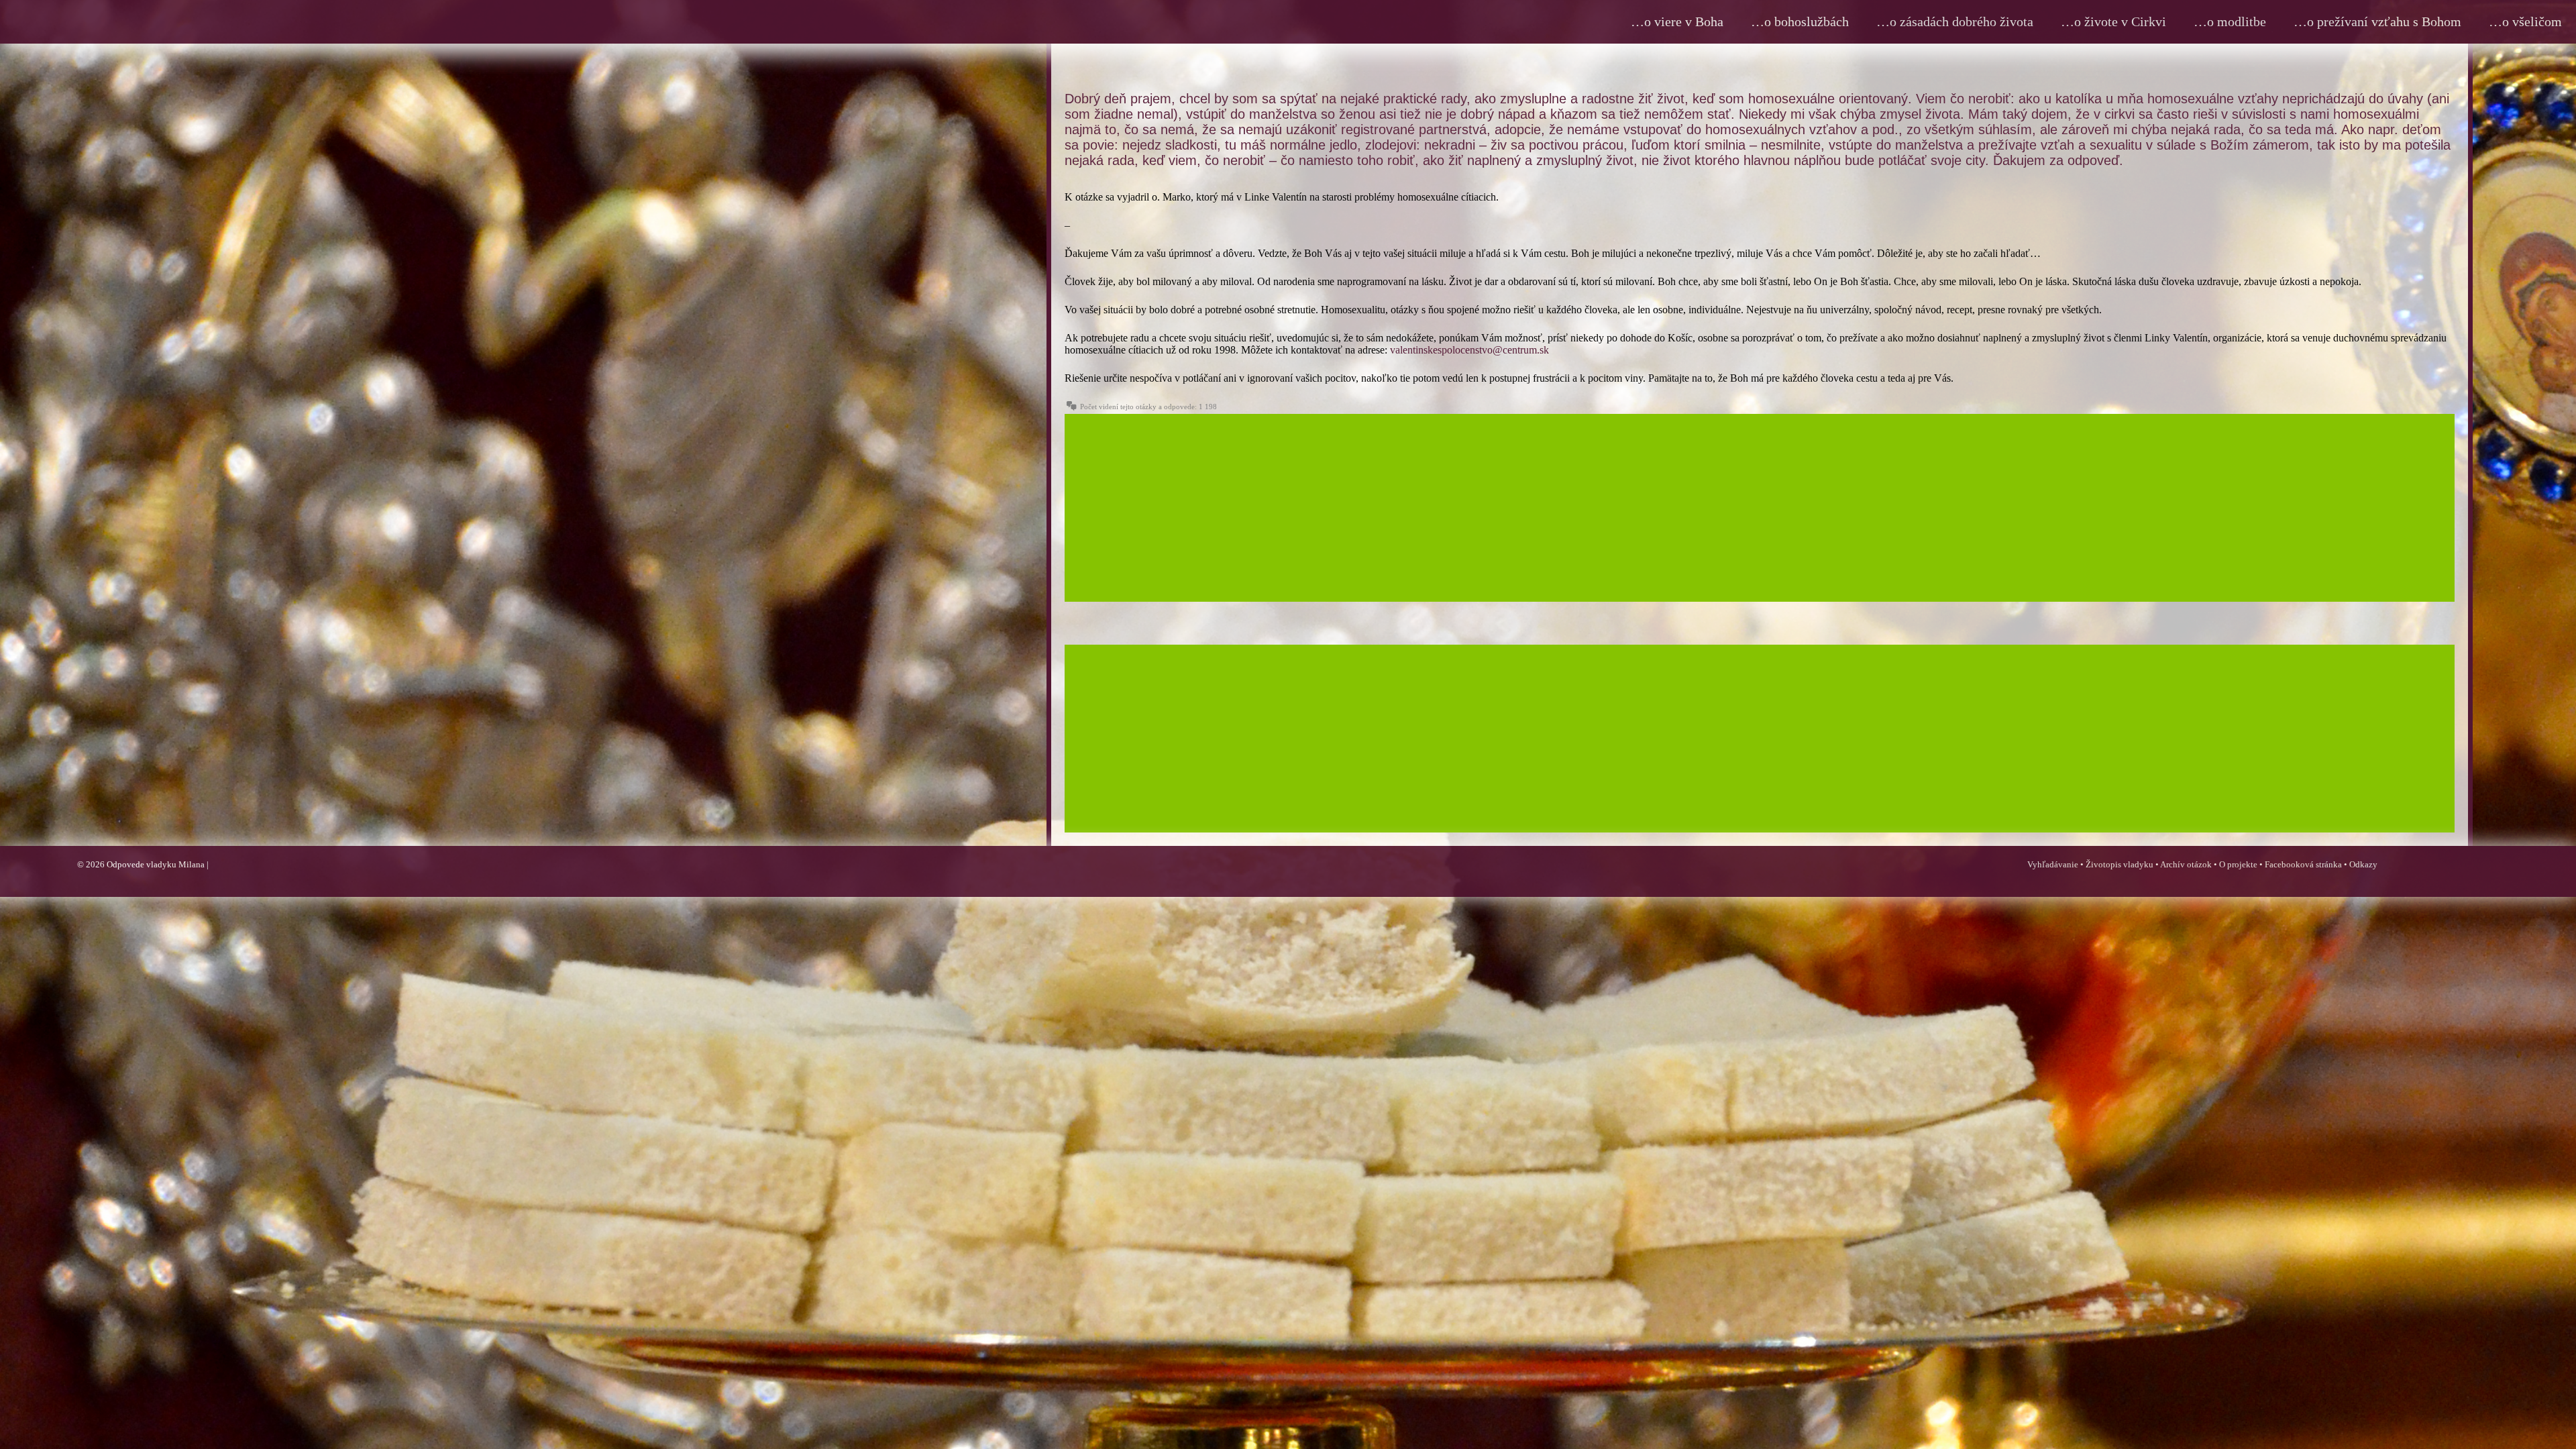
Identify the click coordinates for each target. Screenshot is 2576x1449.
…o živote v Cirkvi (2113, 21)
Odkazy (2363, 864)
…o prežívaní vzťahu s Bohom (2377, 21)
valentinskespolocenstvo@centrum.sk (1469, 350)
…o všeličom (2525, 21)
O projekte (2238, 864)
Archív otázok (2186, 864)
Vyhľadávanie (2053, 864)
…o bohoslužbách (1800, 21)
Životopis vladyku (2119, 864)
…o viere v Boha (1677, 21)
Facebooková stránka (2303, 864)
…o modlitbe (2230, 21)
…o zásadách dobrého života (1955, 21)
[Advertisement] (1467, 508)
